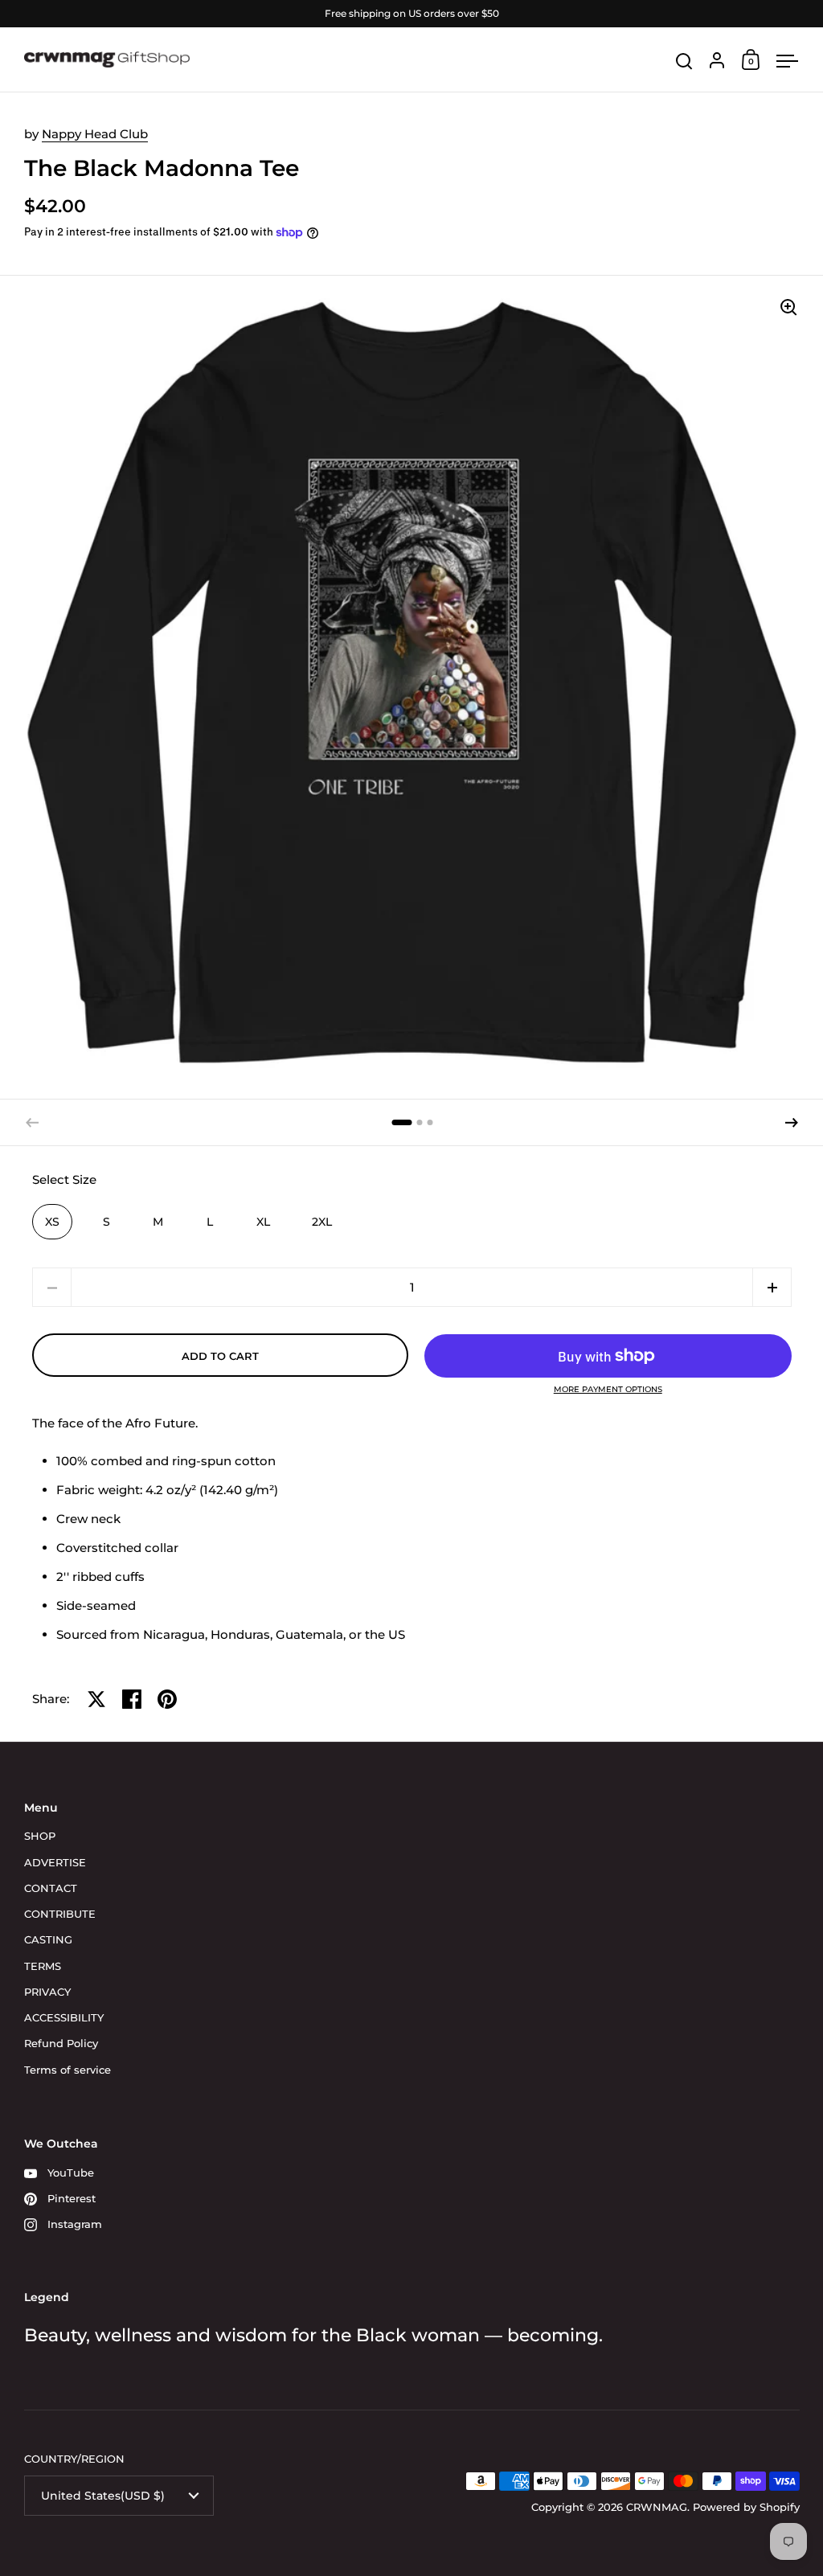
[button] (401, 1122)
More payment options (608, 1390)
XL (263, 1222)
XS (52, 1222)
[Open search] (684, 61)
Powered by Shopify (746, 2507)
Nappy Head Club (95, 134)
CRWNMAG (657, 2507)
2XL (322, 1222)
